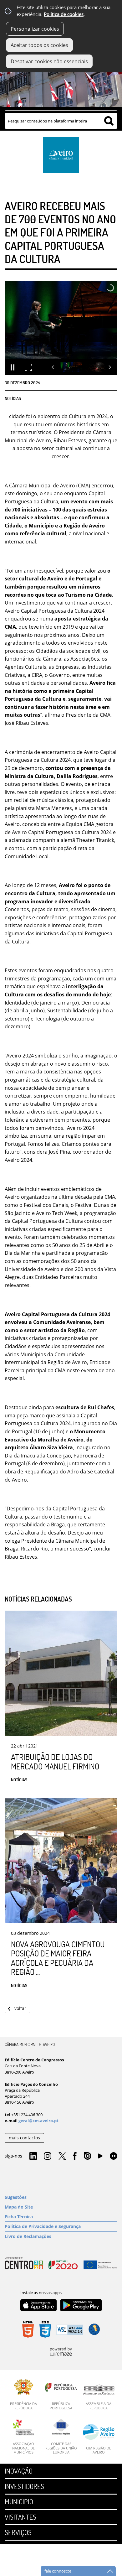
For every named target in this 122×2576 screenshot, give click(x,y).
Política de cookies (64, 14)
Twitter (62, 2156)
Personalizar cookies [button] (35, 29)
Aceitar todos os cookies (39, 45)
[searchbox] (61, 121)
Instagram (48, 2156)
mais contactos (24, 2138)
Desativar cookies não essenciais (49, 61)
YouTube (100, 2158)
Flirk (114, 2156)
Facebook (75, 2156)
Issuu (88, 2156)
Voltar (20, 2008)
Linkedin (33, 2156)
